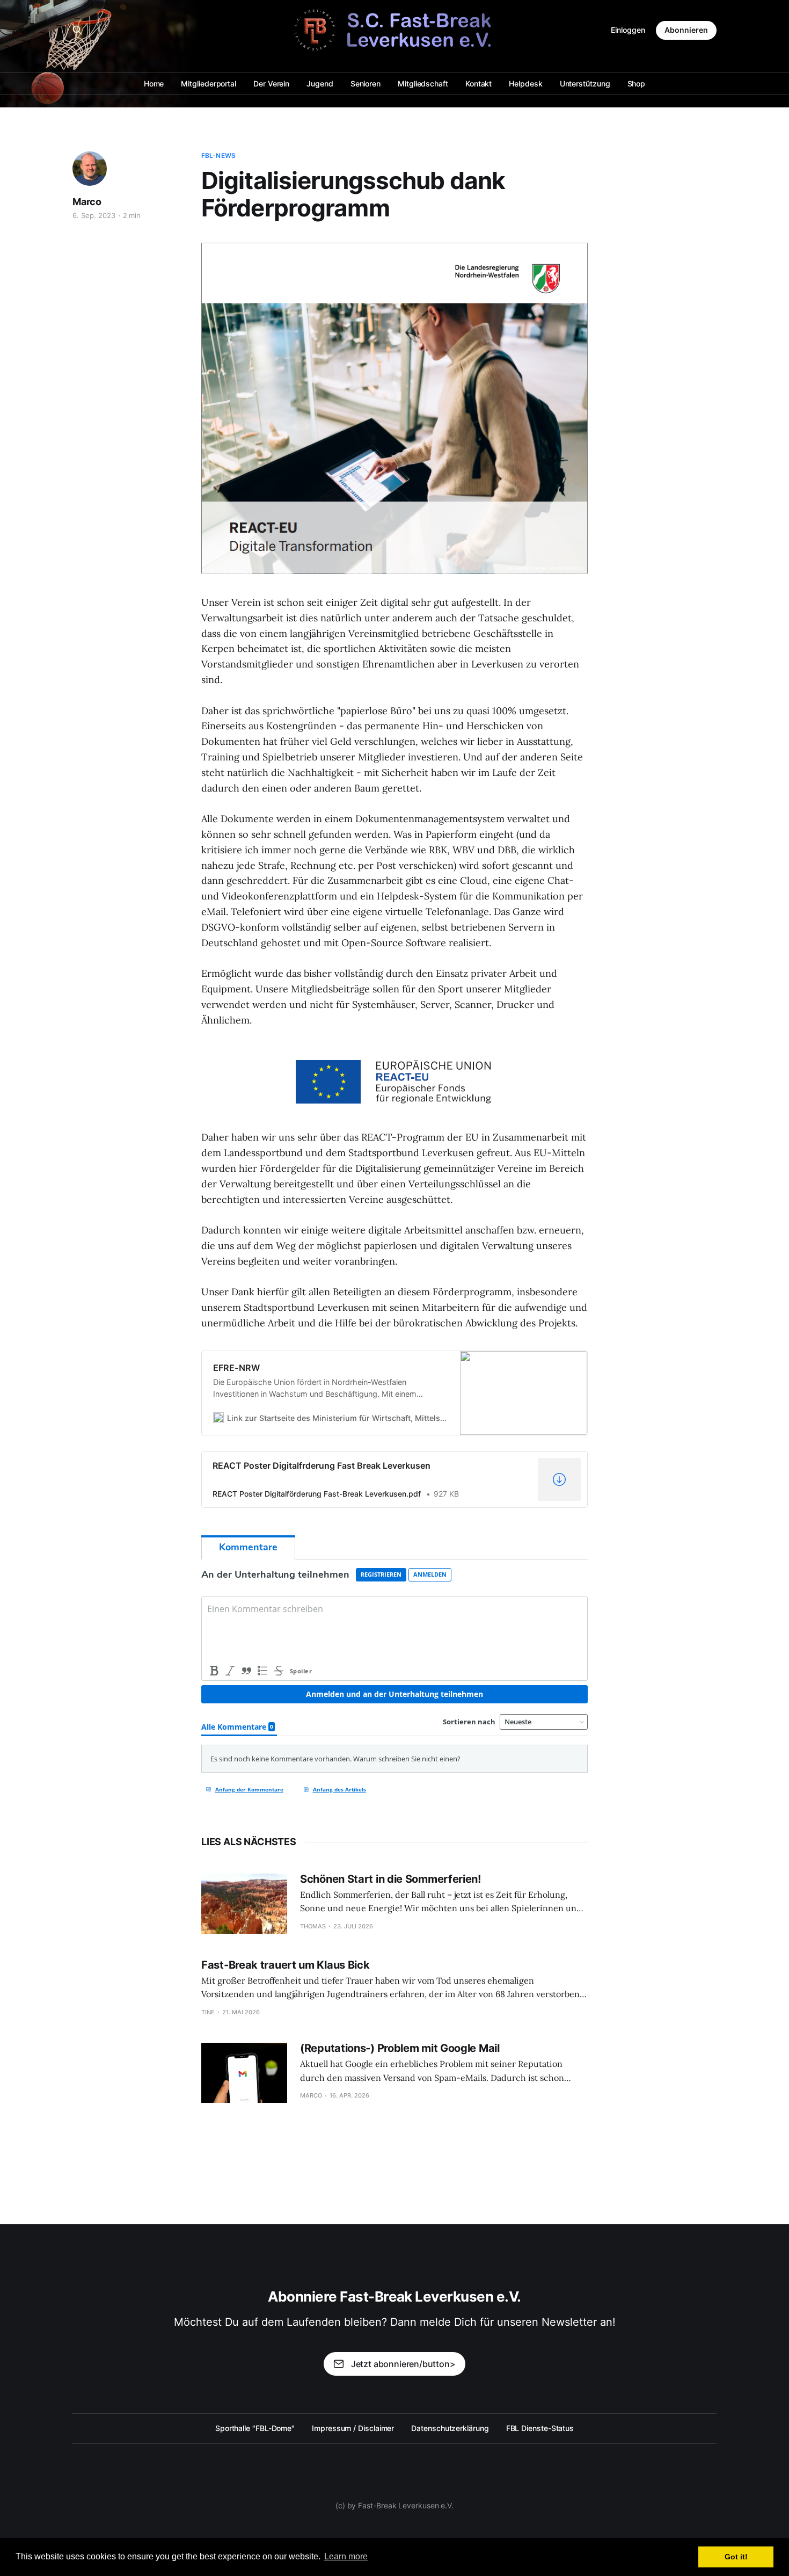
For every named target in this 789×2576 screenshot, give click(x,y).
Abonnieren (686, 30)
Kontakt (478, 84)
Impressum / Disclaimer (353, 2428)
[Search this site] (77, 30)
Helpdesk (525, 84)
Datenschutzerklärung (450, 2428)
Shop (637, 84)
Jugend (320, 84)
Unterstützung (585, 84)
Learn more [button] (346, 2556)
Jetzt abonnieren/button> (403, 2364)
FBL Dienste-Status (540, 2428)
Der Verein (271, 84)
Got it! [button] (736, 2557)
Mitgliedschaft (423, 84)
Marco (87, 202)
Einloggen (628, 30)
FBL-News (218, 155)
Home (154, 84)
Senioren (366, 84)
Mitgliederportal (209, 84)
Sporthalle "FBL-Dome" (255, 2428)
